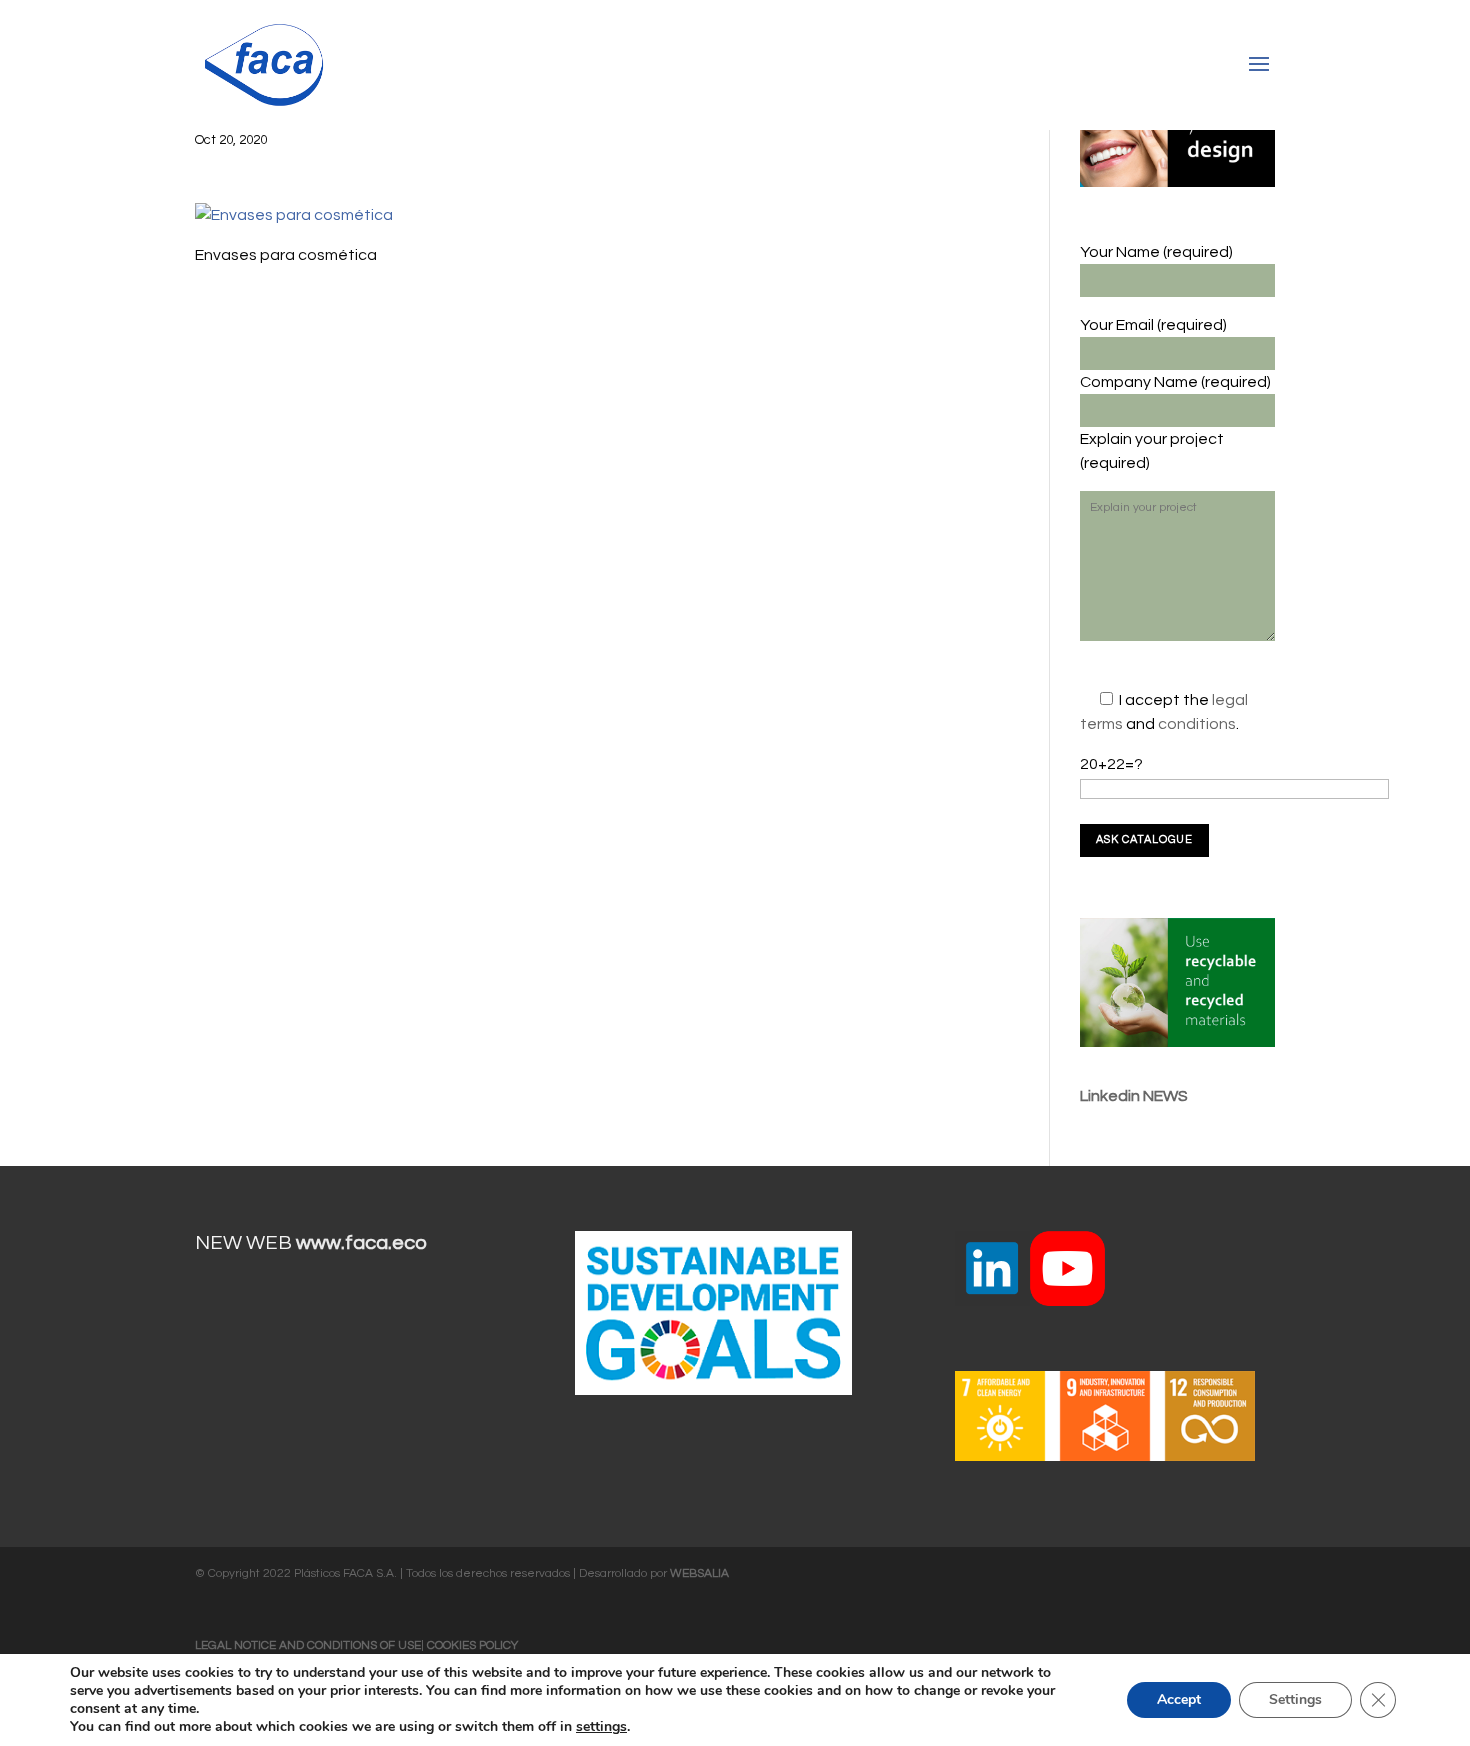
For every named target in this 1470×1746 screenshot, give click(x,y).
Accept (1179, 1699)
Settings (1295, 1699)
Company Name (1140, 382)
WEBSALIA (699, 1573)
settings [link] (601, 1726)
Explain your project (1152, 439)
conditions (1197, 724)
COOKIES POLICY (472, 1645)
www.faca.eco (361, 1243)
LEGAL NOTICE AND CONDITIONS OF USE (308, 1645)
